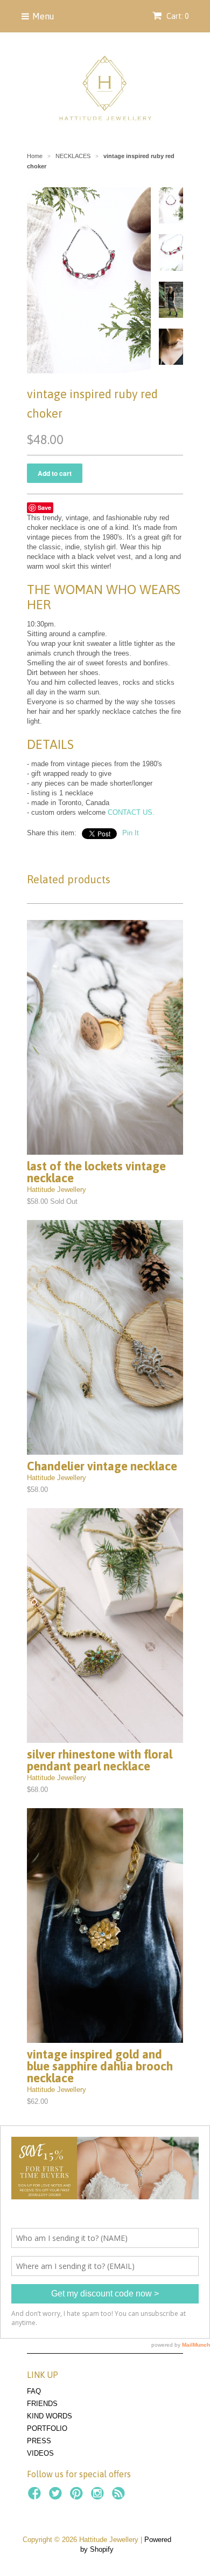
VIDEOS (40, 2453)
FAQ (34, 2391)
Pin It (131, 833)
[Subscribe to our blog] (120, 2497)
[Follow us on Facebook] (36, 2497)
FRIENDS (42, 2404)
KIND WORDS (50, 2416)
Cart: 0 (177, 16)
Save (44, 507)
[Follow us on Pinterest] (78, 2497)
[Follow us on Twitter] (57, 2497)
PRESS (39, 2441)
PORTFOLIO (47, 2428)
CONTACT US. (131, 812)
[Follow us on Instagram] (99, 2497)
